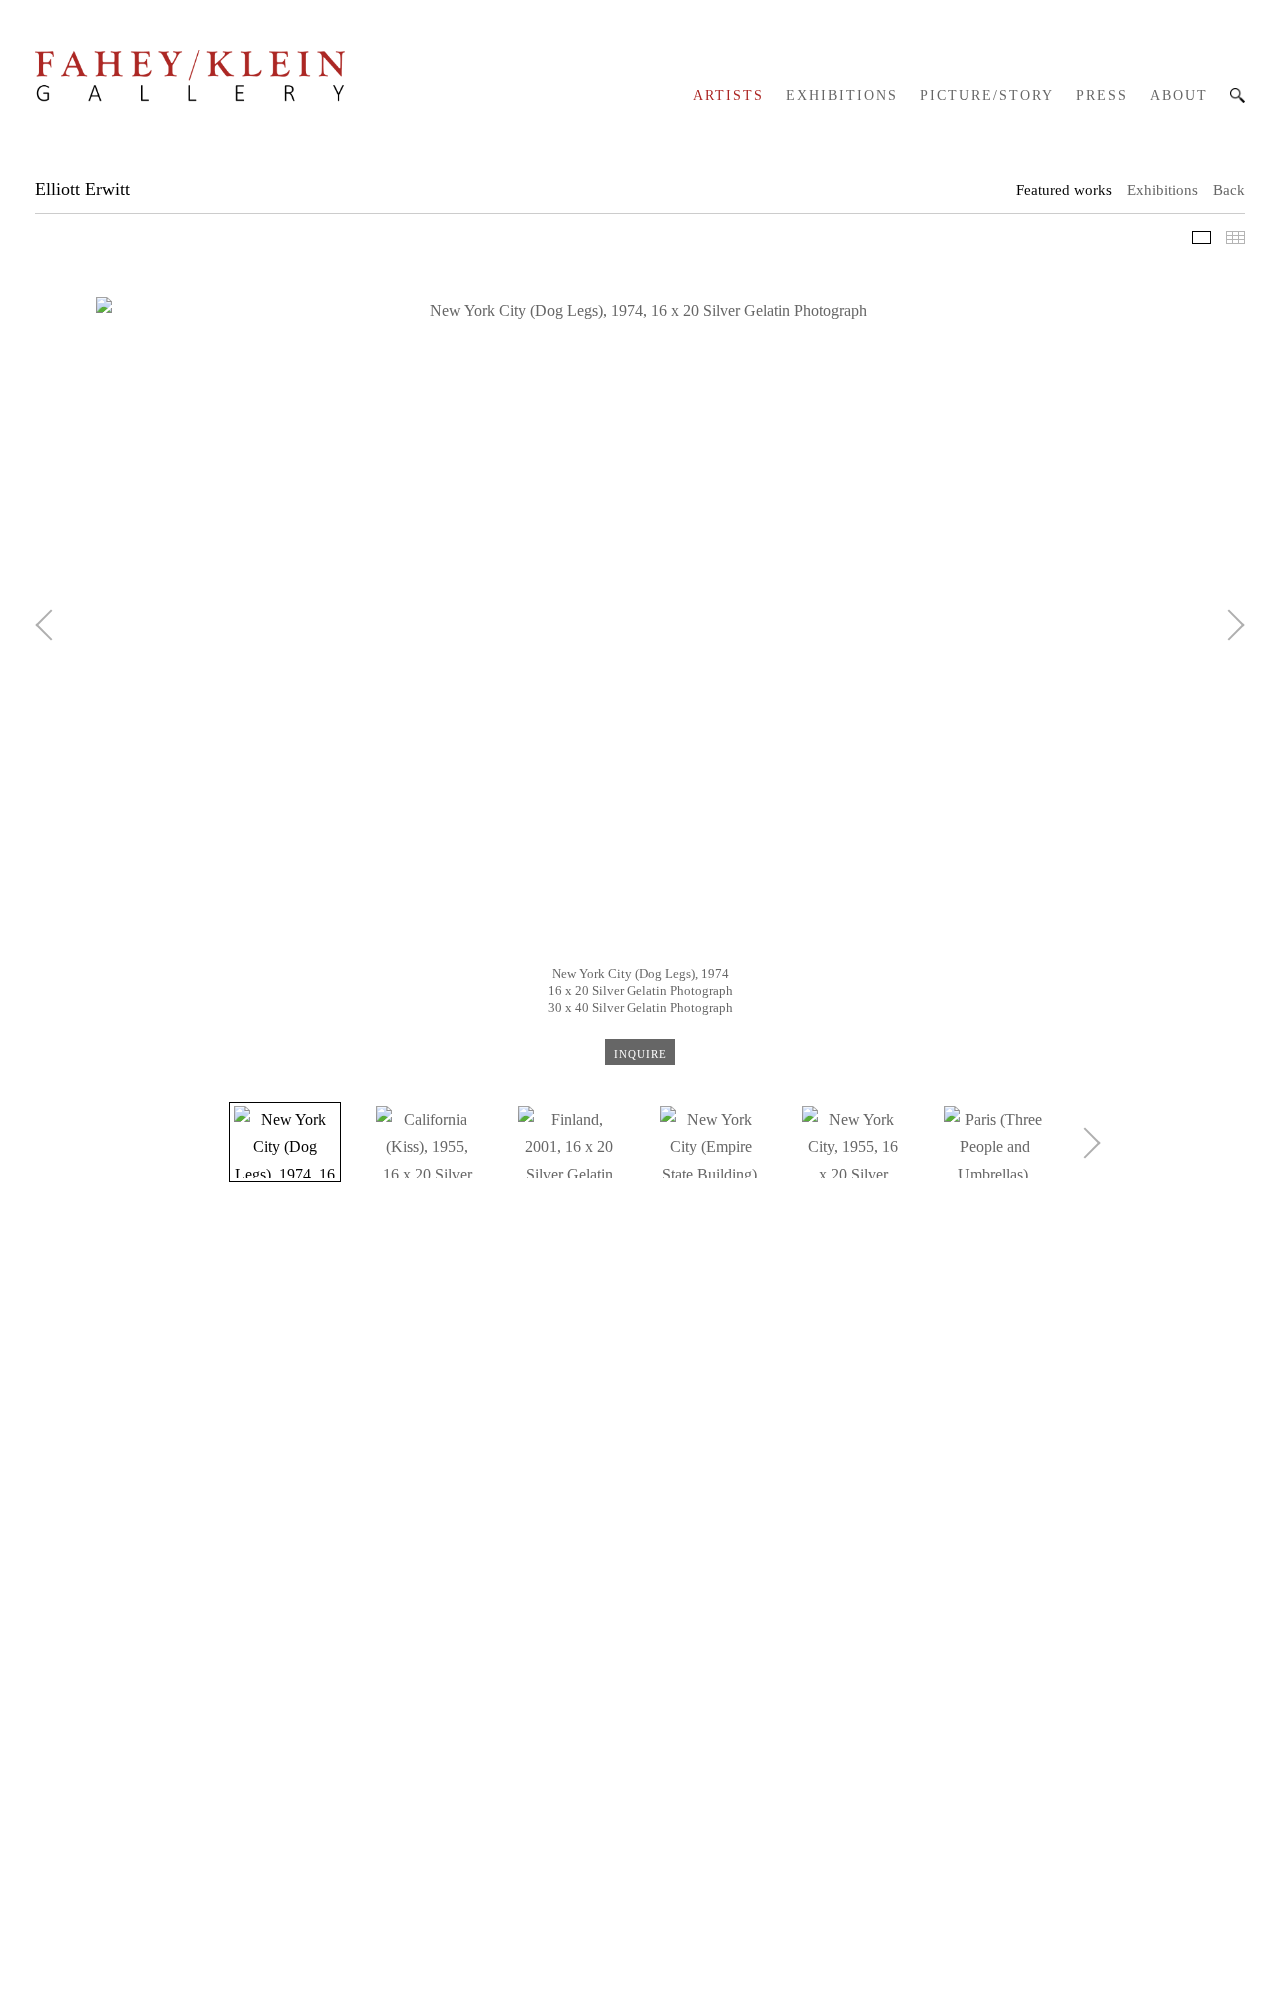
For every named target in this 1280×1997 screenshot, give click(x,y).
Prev (50, 624)
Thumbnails (1235, 237)
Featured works (1064, 190)
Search (1237, 95)
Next (1228, 624)
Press (1102, 95)
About (1179, 95)
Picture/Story (987, 95)
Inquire (640, 1053)
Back (1229, 190)
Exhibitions (842, 95)
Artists (728, 95)
